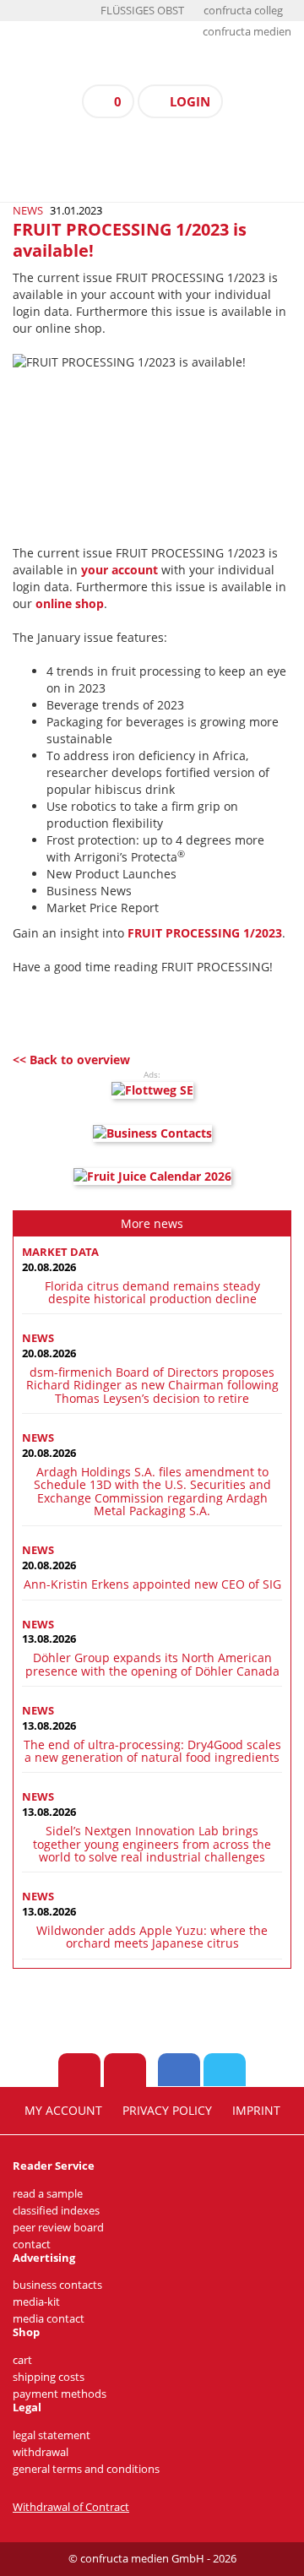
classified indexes (56, 2211)
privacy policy (167, 2111)
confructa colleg (243, 11)
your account (119, 570)
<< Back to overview (71, 1060)
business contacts (57, 2285)
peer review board (58, 2228)
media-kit (36, 2302)
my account (63, 2111)
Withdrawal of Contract (71, 2507)
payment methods (60, 2394)
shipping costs (49, 2377)
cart (22, 2360)
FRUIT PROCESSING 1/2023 (205, 933)
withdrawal (41, 2452)
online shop (70, 603)
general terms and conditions (86, 2469)
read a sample (48, 2194)
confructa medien (247, 32)
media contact (49, 2319)
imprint (256, 2111)
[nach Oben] (79, 2070)
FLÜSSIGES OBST (142, 11)
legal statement (52, 2435)
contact (32, 2244)
